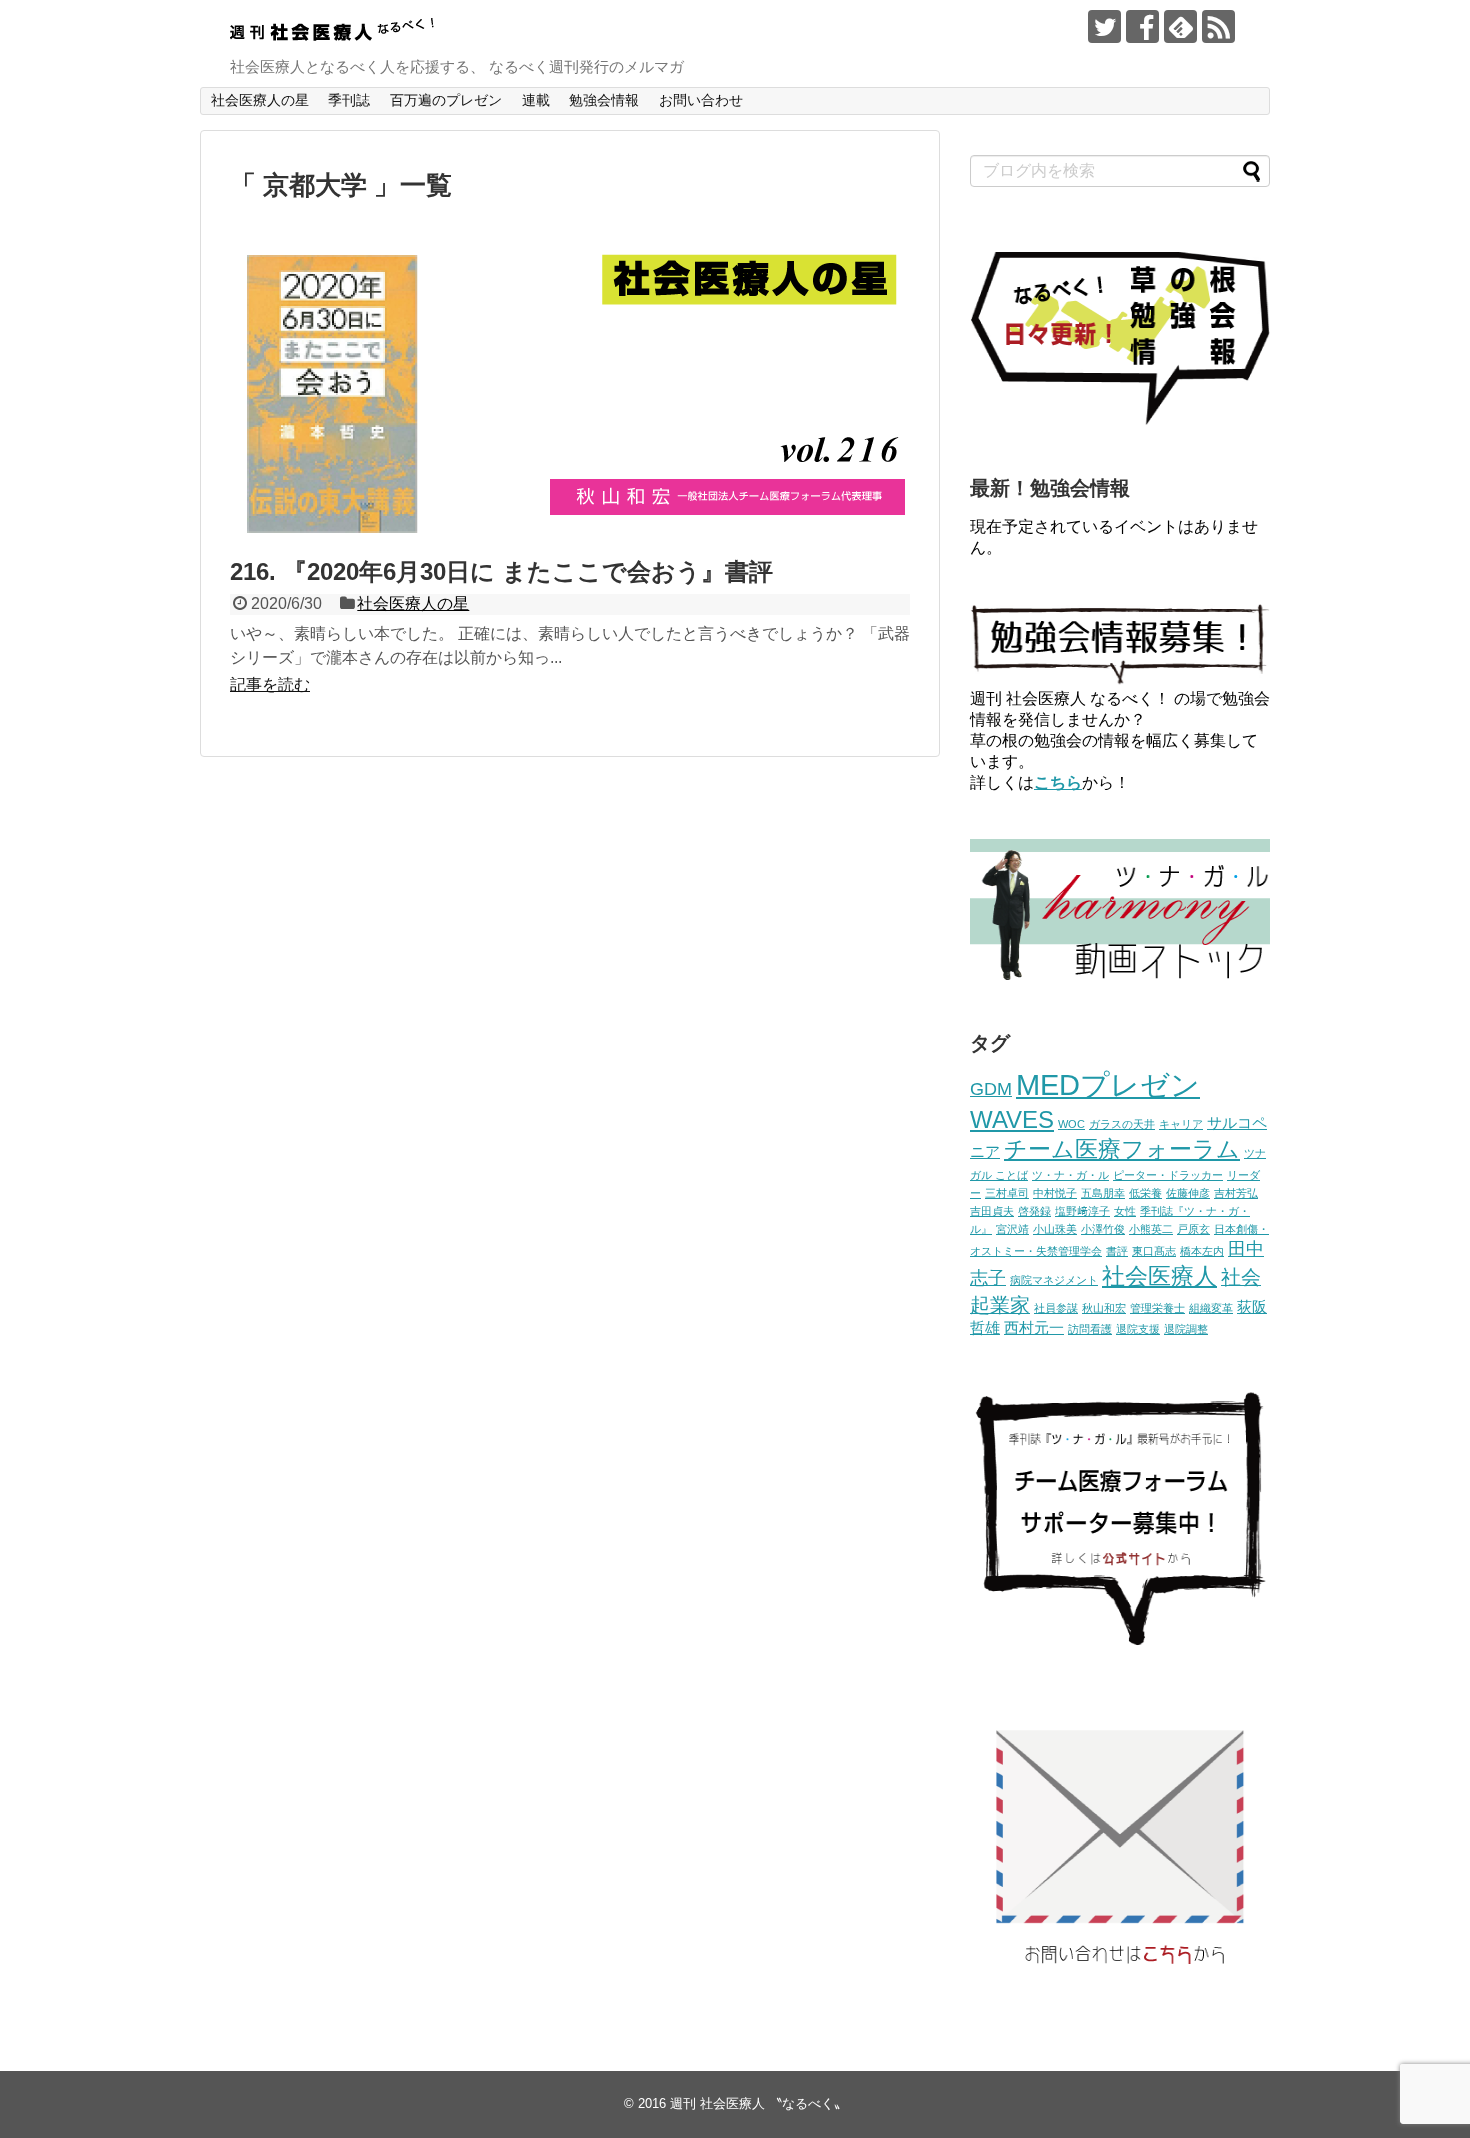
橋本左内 (1202, 1251)
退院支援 (1138, 1329)
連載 (536, 100)
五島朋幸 (1103, 1193)
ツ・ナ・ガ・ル (1070, 1175)
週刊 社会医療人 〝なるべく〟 (758, 2103)
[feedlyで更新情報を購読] (1180, 26)
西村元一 (1034, 1328)
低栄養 (1145, 1193)
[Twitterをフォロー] (1104, 26)
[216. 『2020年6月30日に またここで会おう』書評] (570, 546)
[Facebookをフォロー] (1142, 26)
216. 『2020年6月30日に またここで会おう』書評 (501, 571)
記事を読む (270, 684)
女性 (1125, 1211)
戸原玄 (1193, 1229)
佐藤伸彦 (1188, 1193)
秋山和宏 (1104, 1308)
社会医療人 (1159, 1276)
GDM (991, 1089)
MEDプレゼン (1108, 1084)
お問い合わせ (701, 100)
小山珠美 (1055, 1229)
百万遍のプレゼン (446, 100)
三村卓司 (1007, 1193)
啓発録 (1034, 1211)
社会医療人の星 (260, 100)
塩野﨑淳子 (1082, 1211)
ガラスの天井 (1122, 1124)
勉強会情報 (604, 100)
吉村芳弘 (1236, 1193)
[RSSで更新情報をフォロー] (1218, 26)
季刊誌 (349, 100)
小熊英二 (1151, 1229)
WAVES (1012, 1119)
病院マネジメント (1054, 1280)
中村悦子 (1055, 1193)
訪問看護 (1090, 1329)
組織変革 (1211, 1308)
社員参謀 (1056, 1308)
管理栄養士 (1157, 1308)
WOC (1071, 1124)
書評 (1117, 1251)
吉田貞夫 (992, 1211)
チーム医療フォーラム (1122, 1149)
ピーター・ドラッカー (1168, 1175)
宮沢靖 (1012, 1229)
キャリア (1181, 1124)
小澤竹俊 (1103, 1229)
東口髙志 (1154, 1251)
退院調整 (1186, 1329)
